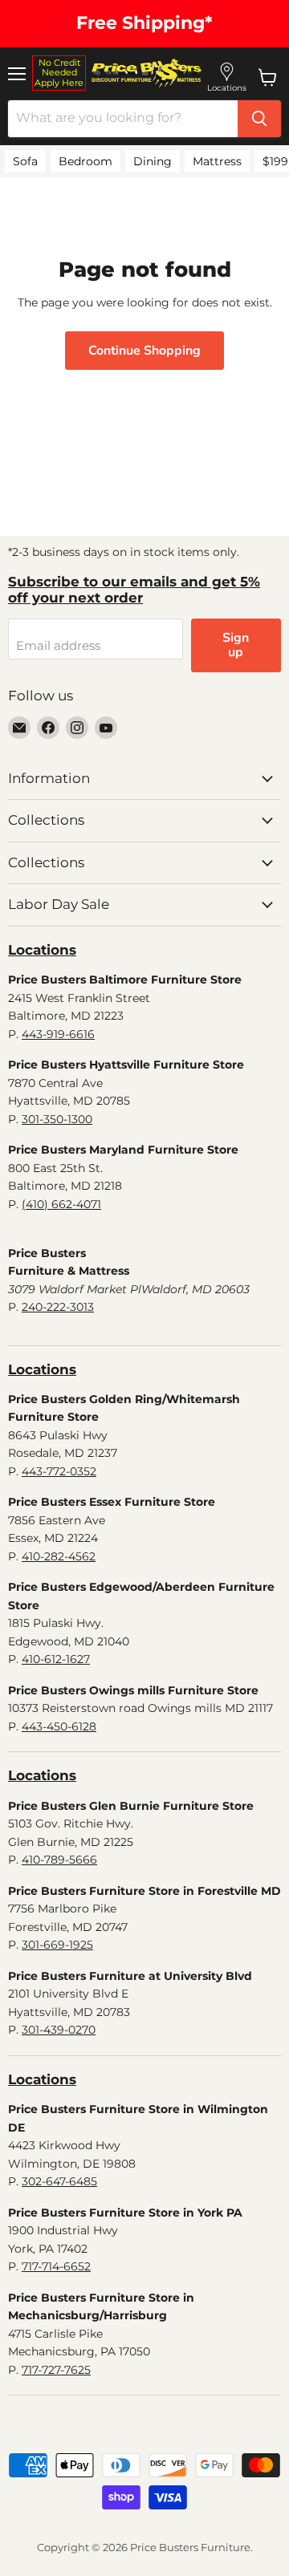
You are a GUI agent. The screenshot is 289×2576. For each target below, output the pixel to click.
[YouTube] (106, 728)
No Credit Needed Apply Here (59, 73)
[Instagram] (77, 728)
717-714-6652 (56, 2266)
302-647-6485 (59, 2181)
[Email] (19, 728)
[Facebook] (48, 728)
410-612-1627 (56, 1659)
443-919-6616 (58, 1034)
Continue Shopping (144, 351)
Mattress (217, 161)
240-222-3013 (58, 1307)
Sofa (25, 161)
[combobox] (123, 119)
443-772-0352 (59, 1471)
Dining (153, 161)
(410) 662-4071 (61, 1204)
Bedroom (85, 161)
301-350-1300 (57, 1119)
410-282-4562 (59, 1556)
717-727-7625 (56, 2370)
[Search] (259, 119)
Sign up (236, 645)
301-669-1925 (57, 1945)
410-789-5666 (59, 1860)
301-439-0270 (59, 2030)
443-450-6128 (59, 1726)
